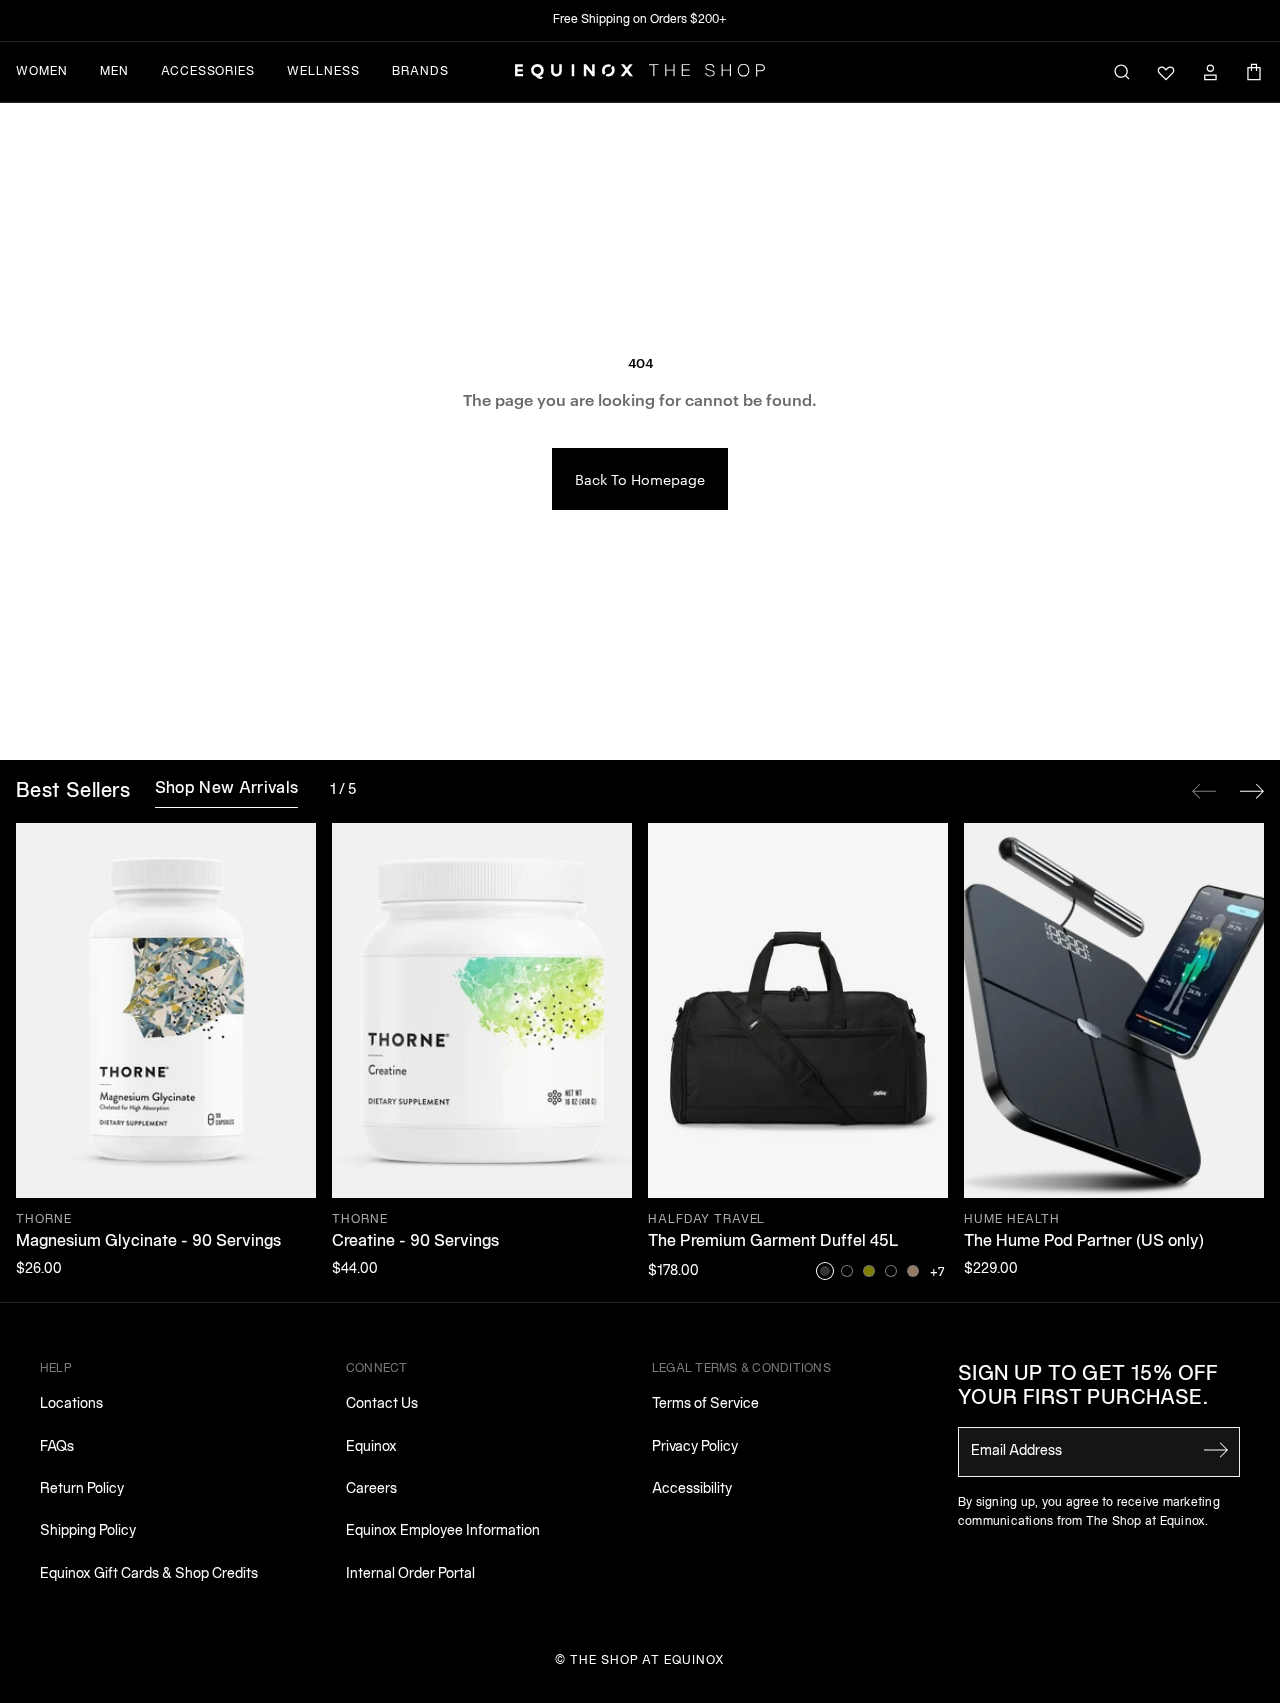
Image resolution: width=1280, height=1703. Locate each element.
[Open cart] (1254, 72)
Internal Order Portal (410, 1574)
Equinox (371, 1447)
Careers (371, 1489)
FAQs (57, 1447)
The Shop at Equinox (647, 1660)
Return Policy (82, 1489)
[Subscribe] (1216, 1450)
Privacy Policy (695, 1447)
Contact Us (382, 1404)
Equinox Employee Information (443, 1531)
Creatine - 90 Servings (415, 1242)
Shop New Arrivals (226, 789)
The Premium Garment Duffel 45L (773, 1242)
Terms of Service (705, 1404)
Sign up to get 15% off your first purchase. (1088, 1387)
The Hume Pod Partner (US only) (1084, 1242)
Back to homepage (640, 479)
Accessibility (692, 1489)
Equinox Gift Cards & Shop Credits (149, 1574)
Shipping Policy (88, 1531)
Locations (71, 1404)
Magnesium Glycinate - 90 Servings (148, 1242)
